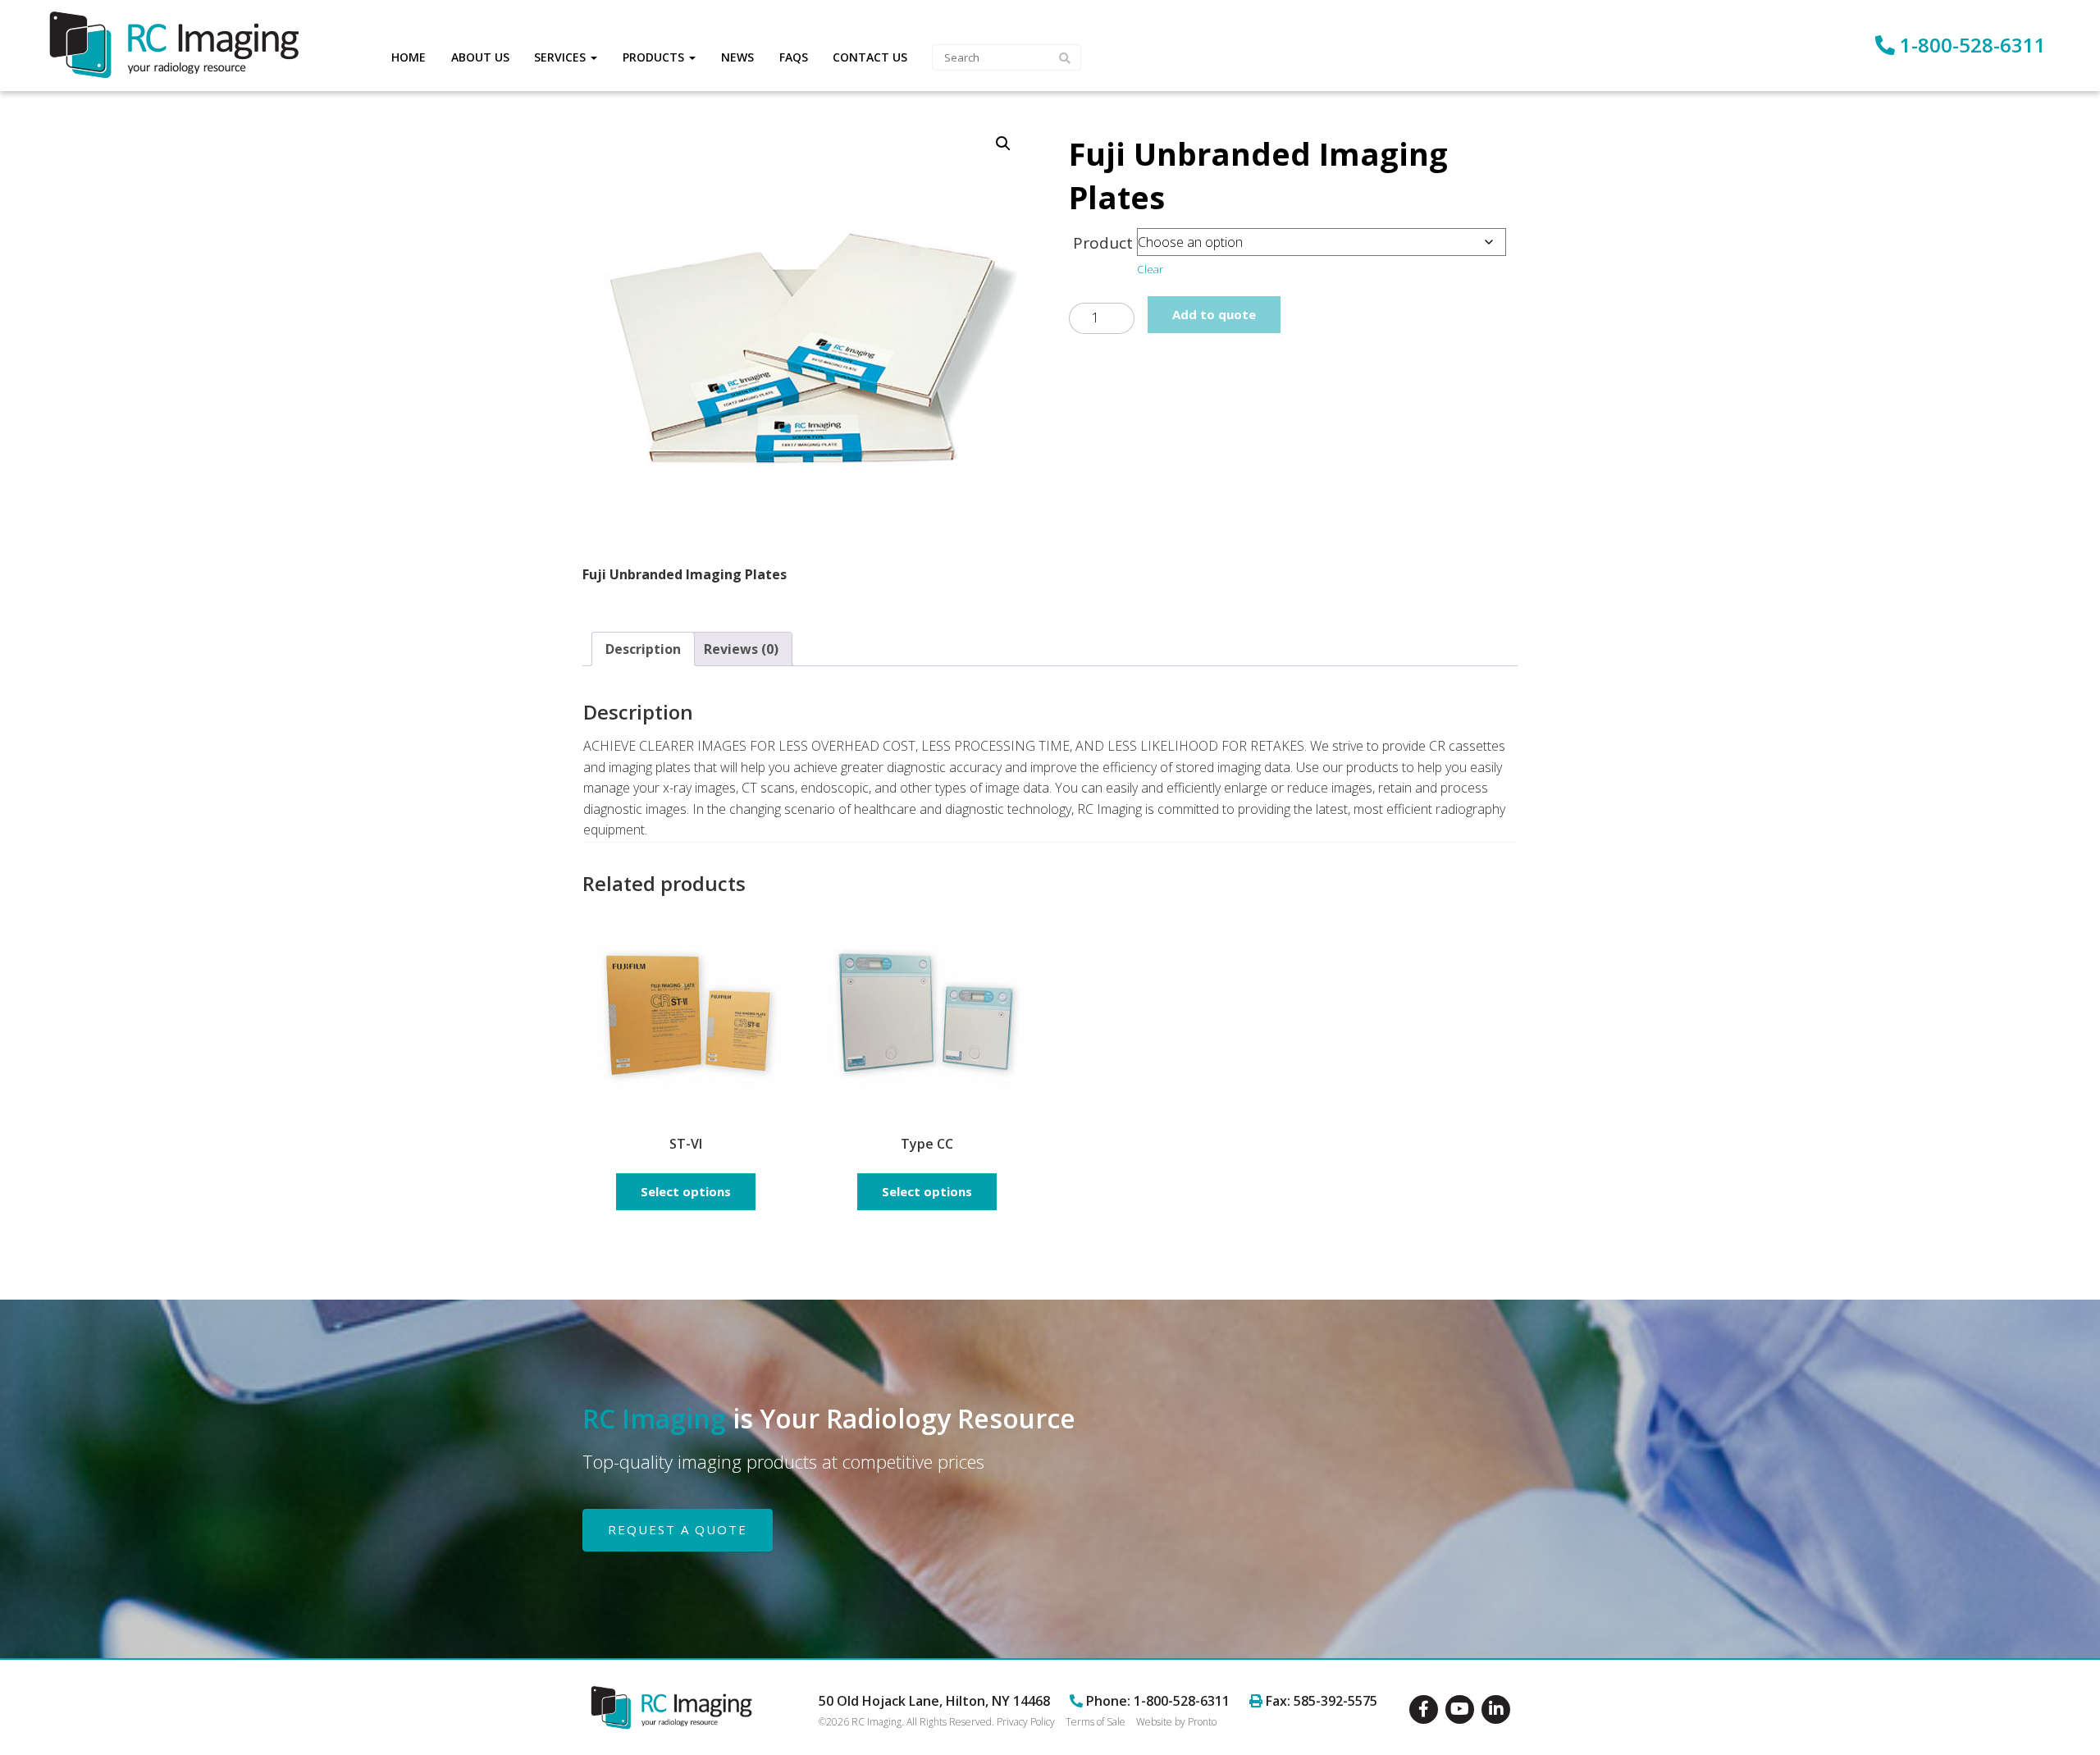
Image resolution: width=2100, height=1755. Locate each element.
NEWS (737, 57)
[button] (1003, 144)
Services (562, 57)
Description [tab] (643, 649)
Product (1103, 243)
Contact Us (870, 57)
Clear (1150, 269)
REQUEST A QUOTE (678, 1529)
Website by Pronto (1176, 1722)
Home (409, 57)
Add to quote (1214, 314)
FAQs (794, 57)
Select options (686, 1191)
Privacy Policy (1026, 1722)
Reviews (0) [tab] (741, 649)
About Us (480, 57)
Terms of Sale (1096, 1722)
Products (655, 57)
